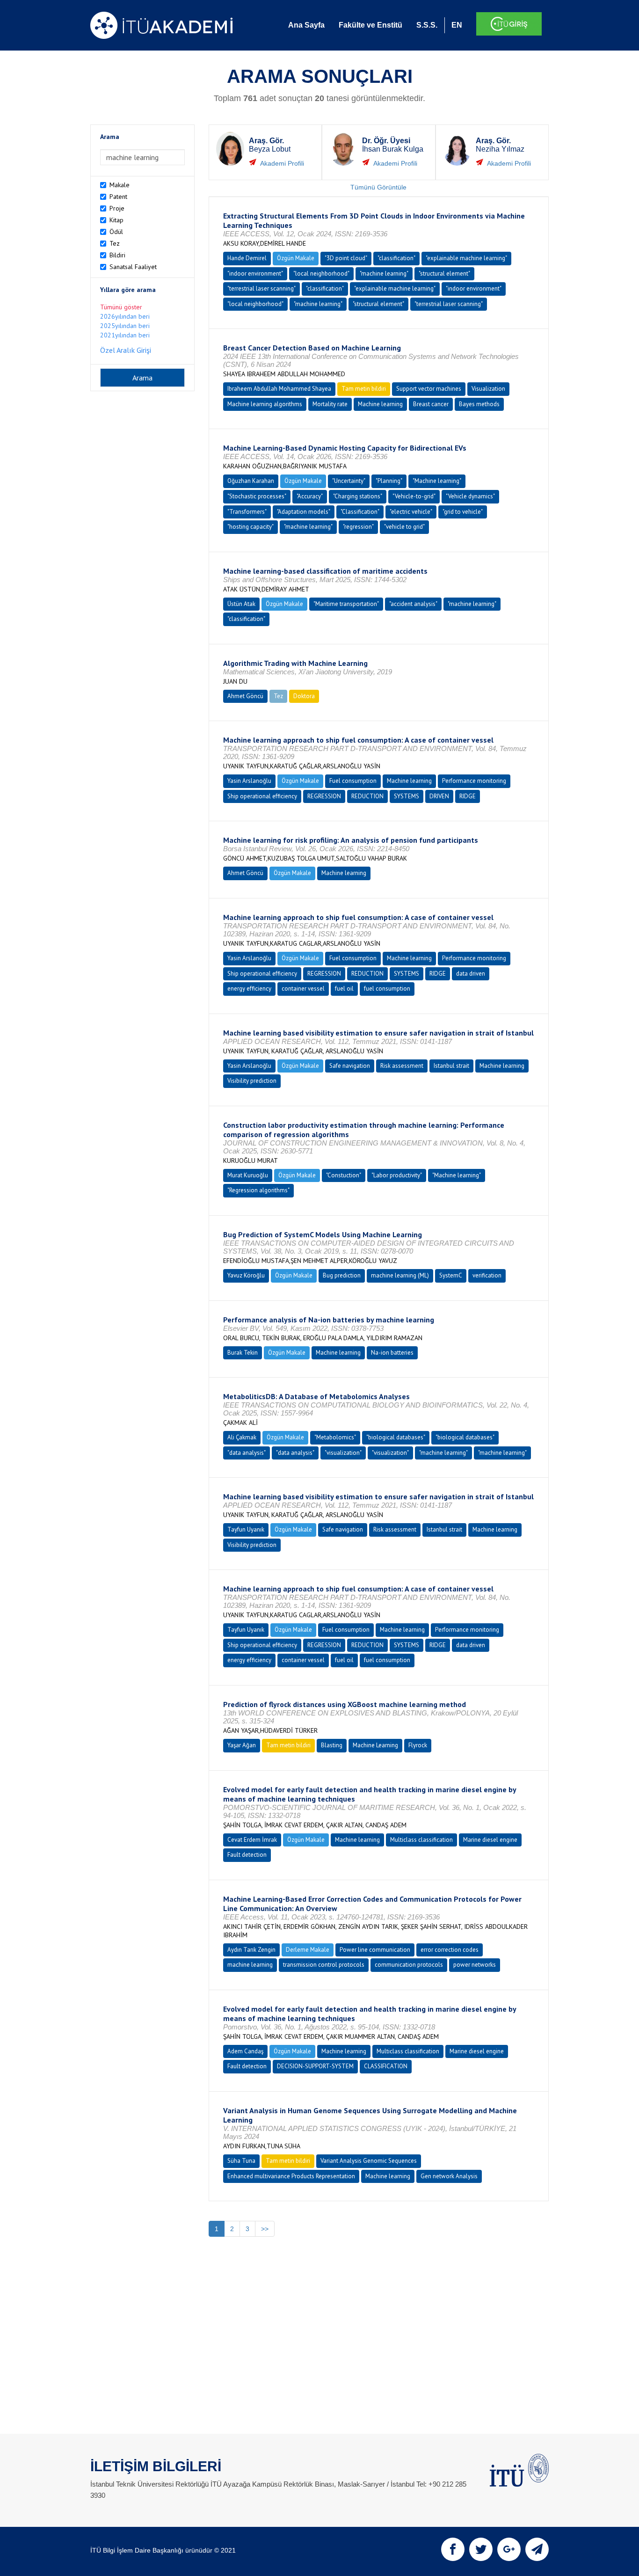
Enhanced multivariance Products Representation (291, 2176)
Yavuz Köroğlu (246, 1275)
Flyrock (418, 1745)
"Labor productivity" (397, 1175)
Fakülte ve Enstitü (370, 25)
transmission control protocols (324, 1965)
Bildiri (117, 255)
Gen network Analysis (449, 2176)
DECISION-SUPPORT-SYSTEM (315, 2066)
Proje (117, 208)
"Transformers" (247, 512)
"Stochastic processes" (257, 496)
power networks (475, 1965)
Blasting (332, 1745)
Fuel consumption (353, 781)
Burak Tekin (243, 1353)
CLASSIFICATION (386, 2066)
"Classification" (360, 512)
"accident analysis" (413, 604)
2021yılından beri (125, 335)
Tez (115, 243)
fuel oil (344, 989)
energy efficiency (249, 989)
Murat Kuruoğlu (248, 1175)
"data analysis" (247, 1453)
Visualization (488, 389)
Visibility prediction (252, 1081)
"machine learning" (384, 274)
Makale (120, 185)
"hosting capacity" (251, 527)
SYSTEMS (407, 796)
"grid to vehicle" (463, 512)
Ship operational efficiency (262, 796)
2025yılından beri (125, 326)
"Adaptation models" (304, 512)
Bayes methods (479, 404)
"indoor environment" (255, 274)
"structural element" (444, 274)
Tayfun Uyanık (246, 1529)
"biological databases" (396, 1437)
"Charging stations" (358, 496)
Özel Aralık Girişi (126, 350)
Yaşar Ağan (242, 1745)
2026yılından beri (125, 316)
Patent (118, 197)
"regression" (358, 527)
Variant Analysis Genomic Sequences (369, 2161)
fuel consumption (387, 989)
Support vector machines (429, 389)
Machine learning (380, 404)
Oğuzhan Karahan (251, 481)
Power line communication (375, 1950)
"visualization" (343, 1453)
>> (265, 2229)
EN (457, 25)
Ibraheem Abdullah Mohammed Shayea (279, 389)
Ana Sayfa (306, 25)
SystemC (451, 1275)
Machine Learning (375, 1745)
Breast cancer (431, 404)
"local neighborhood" (321, 274)
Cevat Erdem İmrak (252, 1840)
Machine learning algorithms (265, 404)
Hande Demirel (247, 258)
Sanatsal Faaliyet (133, 267)
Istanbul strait (451, 1066)
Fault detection (247, 1855)
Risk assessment (402, 1066)
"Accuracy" (310, 496)
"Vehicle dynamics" (470, 496)
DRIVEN (439, 796)
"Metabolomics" (335, 1437)
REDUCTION (367, 796)
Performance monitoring (474, 781)
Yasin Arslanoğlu (249, 781)
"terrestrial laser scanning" (261, 288)
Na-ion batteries (392, 1353)
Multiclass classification (421, 1840)
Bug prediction (342, 1275)
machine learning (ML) (400, 1275)
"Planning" (389, 481)
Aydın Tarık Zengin (251, 1950)
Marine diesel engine (490, 1840)
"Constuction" (344, 1175)
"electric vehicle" (411, 512)
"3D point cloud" (346, 258)
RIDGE (468, 796)
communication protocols (409, 1965)
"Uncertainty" (349, 481)
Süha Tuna (241, 2161)
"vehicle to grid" (404, 527)
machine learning (250, 1965)
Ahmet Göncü (245, 696)
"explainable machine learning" (466, 258)
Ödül (116, 232)
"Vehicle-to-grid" (414, 496)
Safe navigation (350, 1066)
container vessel (303, 989)
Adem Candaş (245, 2051)
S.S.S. (427, 25)
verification (487, 1275)
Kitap (116, 220)
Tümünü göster (121, 307)
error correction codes (450, 1950)
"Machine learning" (437, 481)
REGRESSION (324, 796)
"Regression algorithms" (258, 1190)
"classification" (396, 258)
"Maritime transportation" (346, 604)
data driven (471, 974)
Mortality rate (330, 404)
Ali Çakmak (242, 1437)
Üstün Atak (241, 604)
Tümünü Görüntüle (378, 187)
